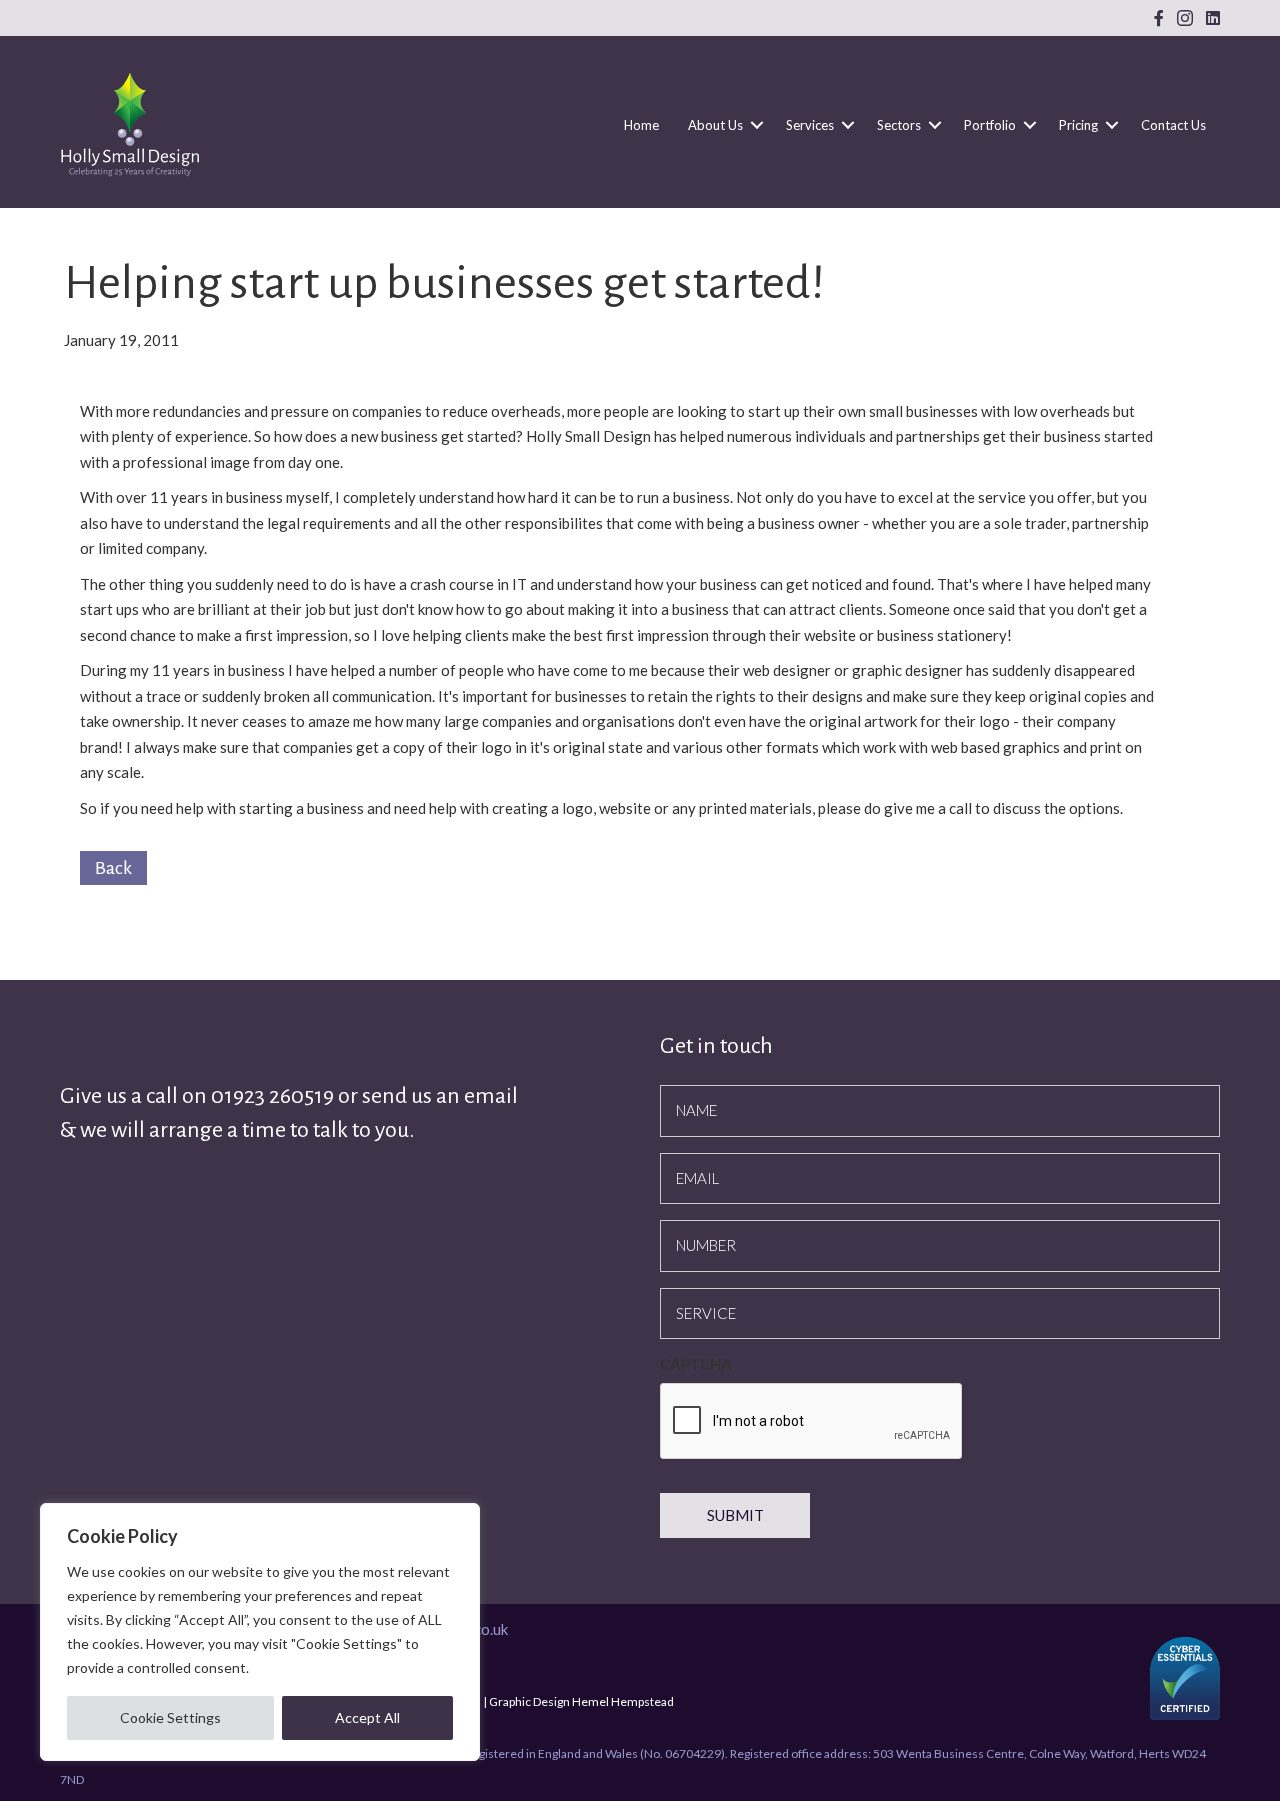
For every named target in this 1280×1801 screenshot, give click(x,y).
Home (641, 125)
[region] (260, 1632)
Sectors (899, 125)
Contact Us (1173, 125)
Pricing (1078, 125)
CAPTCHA (696, 1364)
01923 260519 (274, 1096)
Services (810, 125)
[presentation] (812, 1422)
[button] (757, 125)
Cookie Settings (170, 1717)
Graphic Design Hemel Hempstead (581, 1701)
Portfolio (990, 125)
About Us (715, 125)
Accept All (367, 1717)
